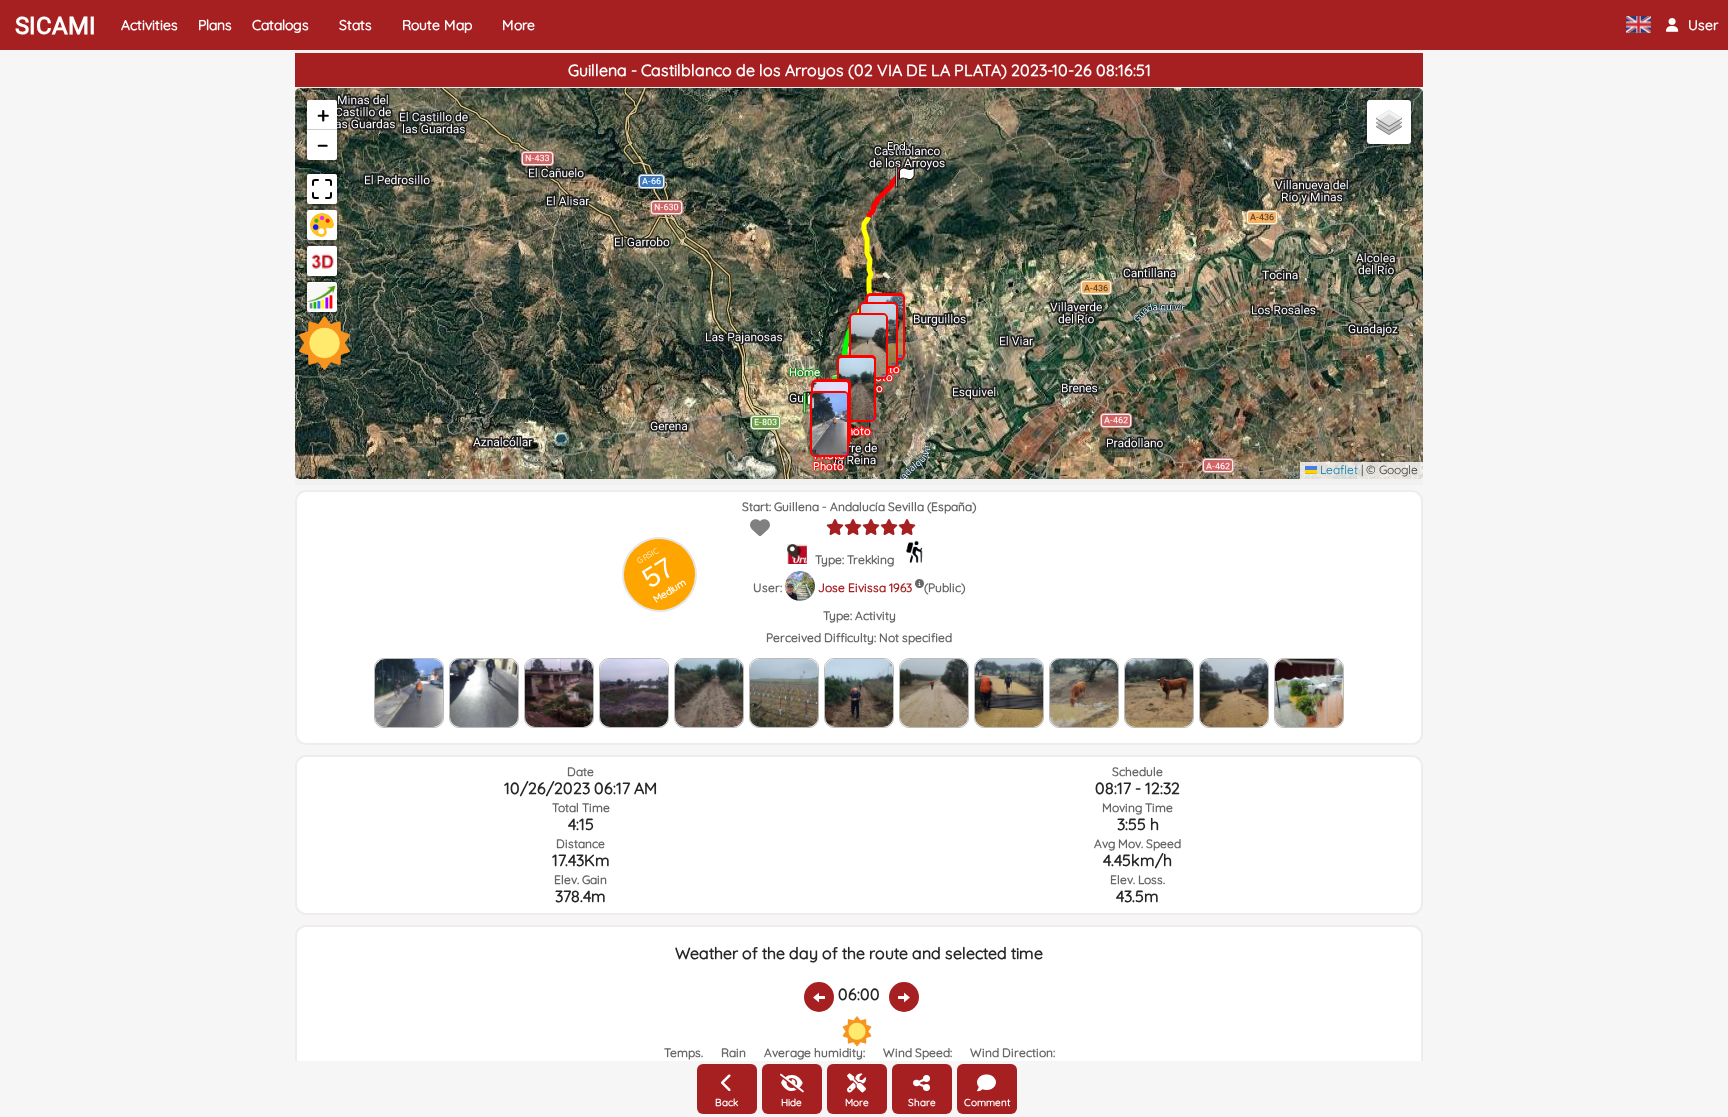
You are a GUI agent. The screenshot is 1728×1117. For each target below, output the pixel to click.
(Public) (944, 587)
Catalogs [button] (280, 25)
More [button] (518, 25)
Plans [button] (215, 25)
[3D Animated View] (322, 261)
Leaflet (1337, 469)
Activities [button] (149, 25)
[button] (1692, 25)
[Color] (322, 225)
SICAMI (55, 26)
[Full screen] (322, 189)
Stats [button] (355, 25)
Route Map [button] (437, 25)
